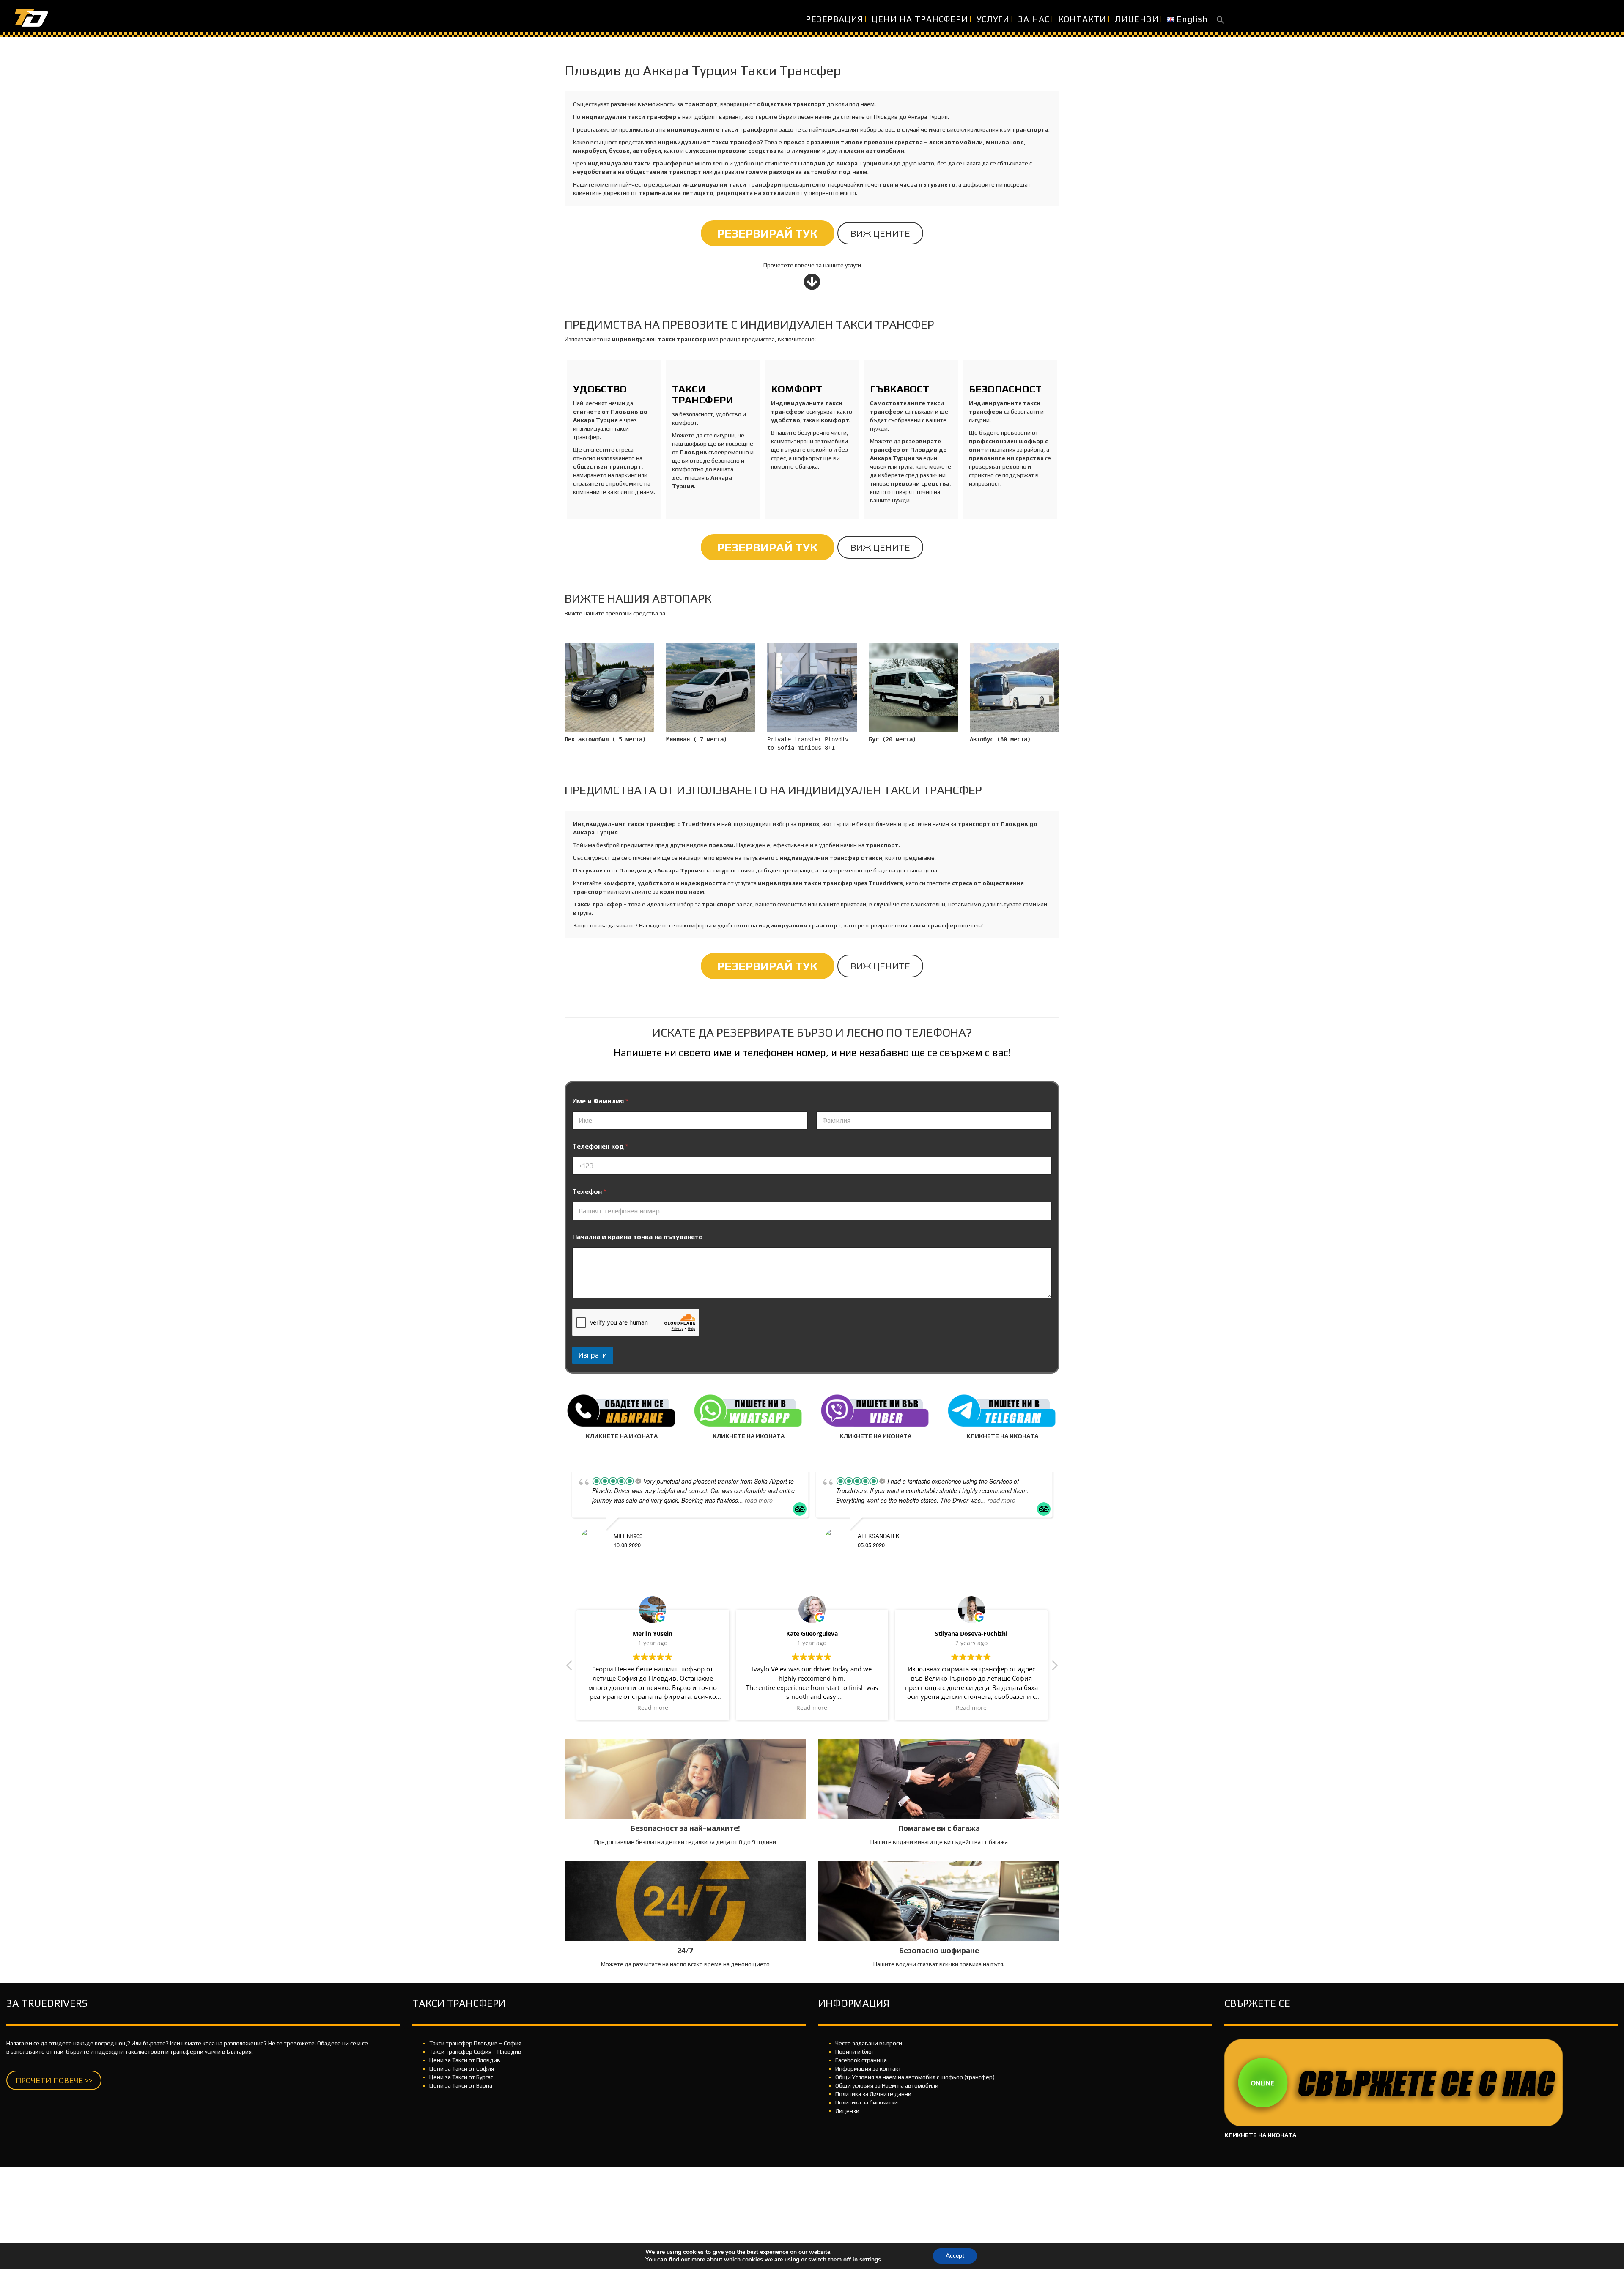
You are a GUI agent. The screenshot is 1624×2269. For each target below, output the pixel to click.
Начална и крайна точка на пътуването (638, 1237)
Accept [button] (955, 2256)
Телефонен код (600, 1146)
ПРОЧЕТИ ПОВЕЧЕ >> (54, 2080)
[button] (1221, 19)
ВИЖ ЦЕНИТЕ (880, 233)
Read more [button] (653, 1708)
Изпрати (593, 1355)
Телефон (589, 1192)
